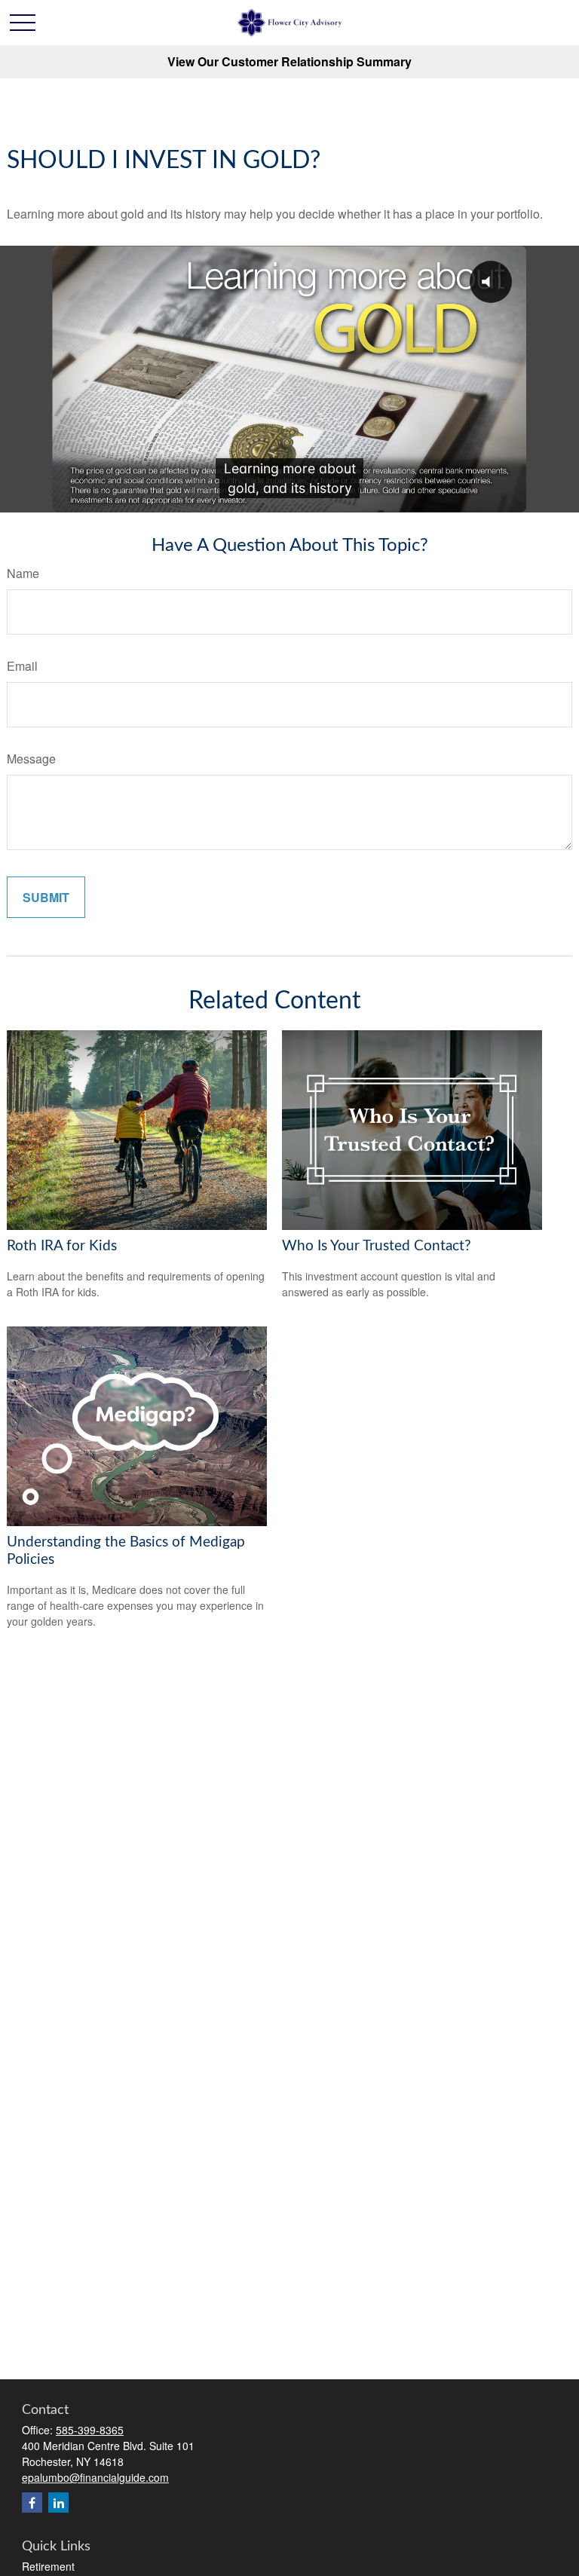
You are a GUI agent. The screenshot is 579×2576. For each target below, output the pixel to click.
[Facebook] (32, 2503)
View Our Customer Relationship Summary (289, 61)
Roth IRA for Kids (62, 1246)
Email (22, 666)
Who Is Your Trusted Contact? (377, 1246)
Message (31, 759)
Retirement (48, 2566)
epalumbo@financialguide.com (95, 2477)
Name (23, 573)
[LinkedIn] (58, 2503)
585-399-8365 (90, 2430)
